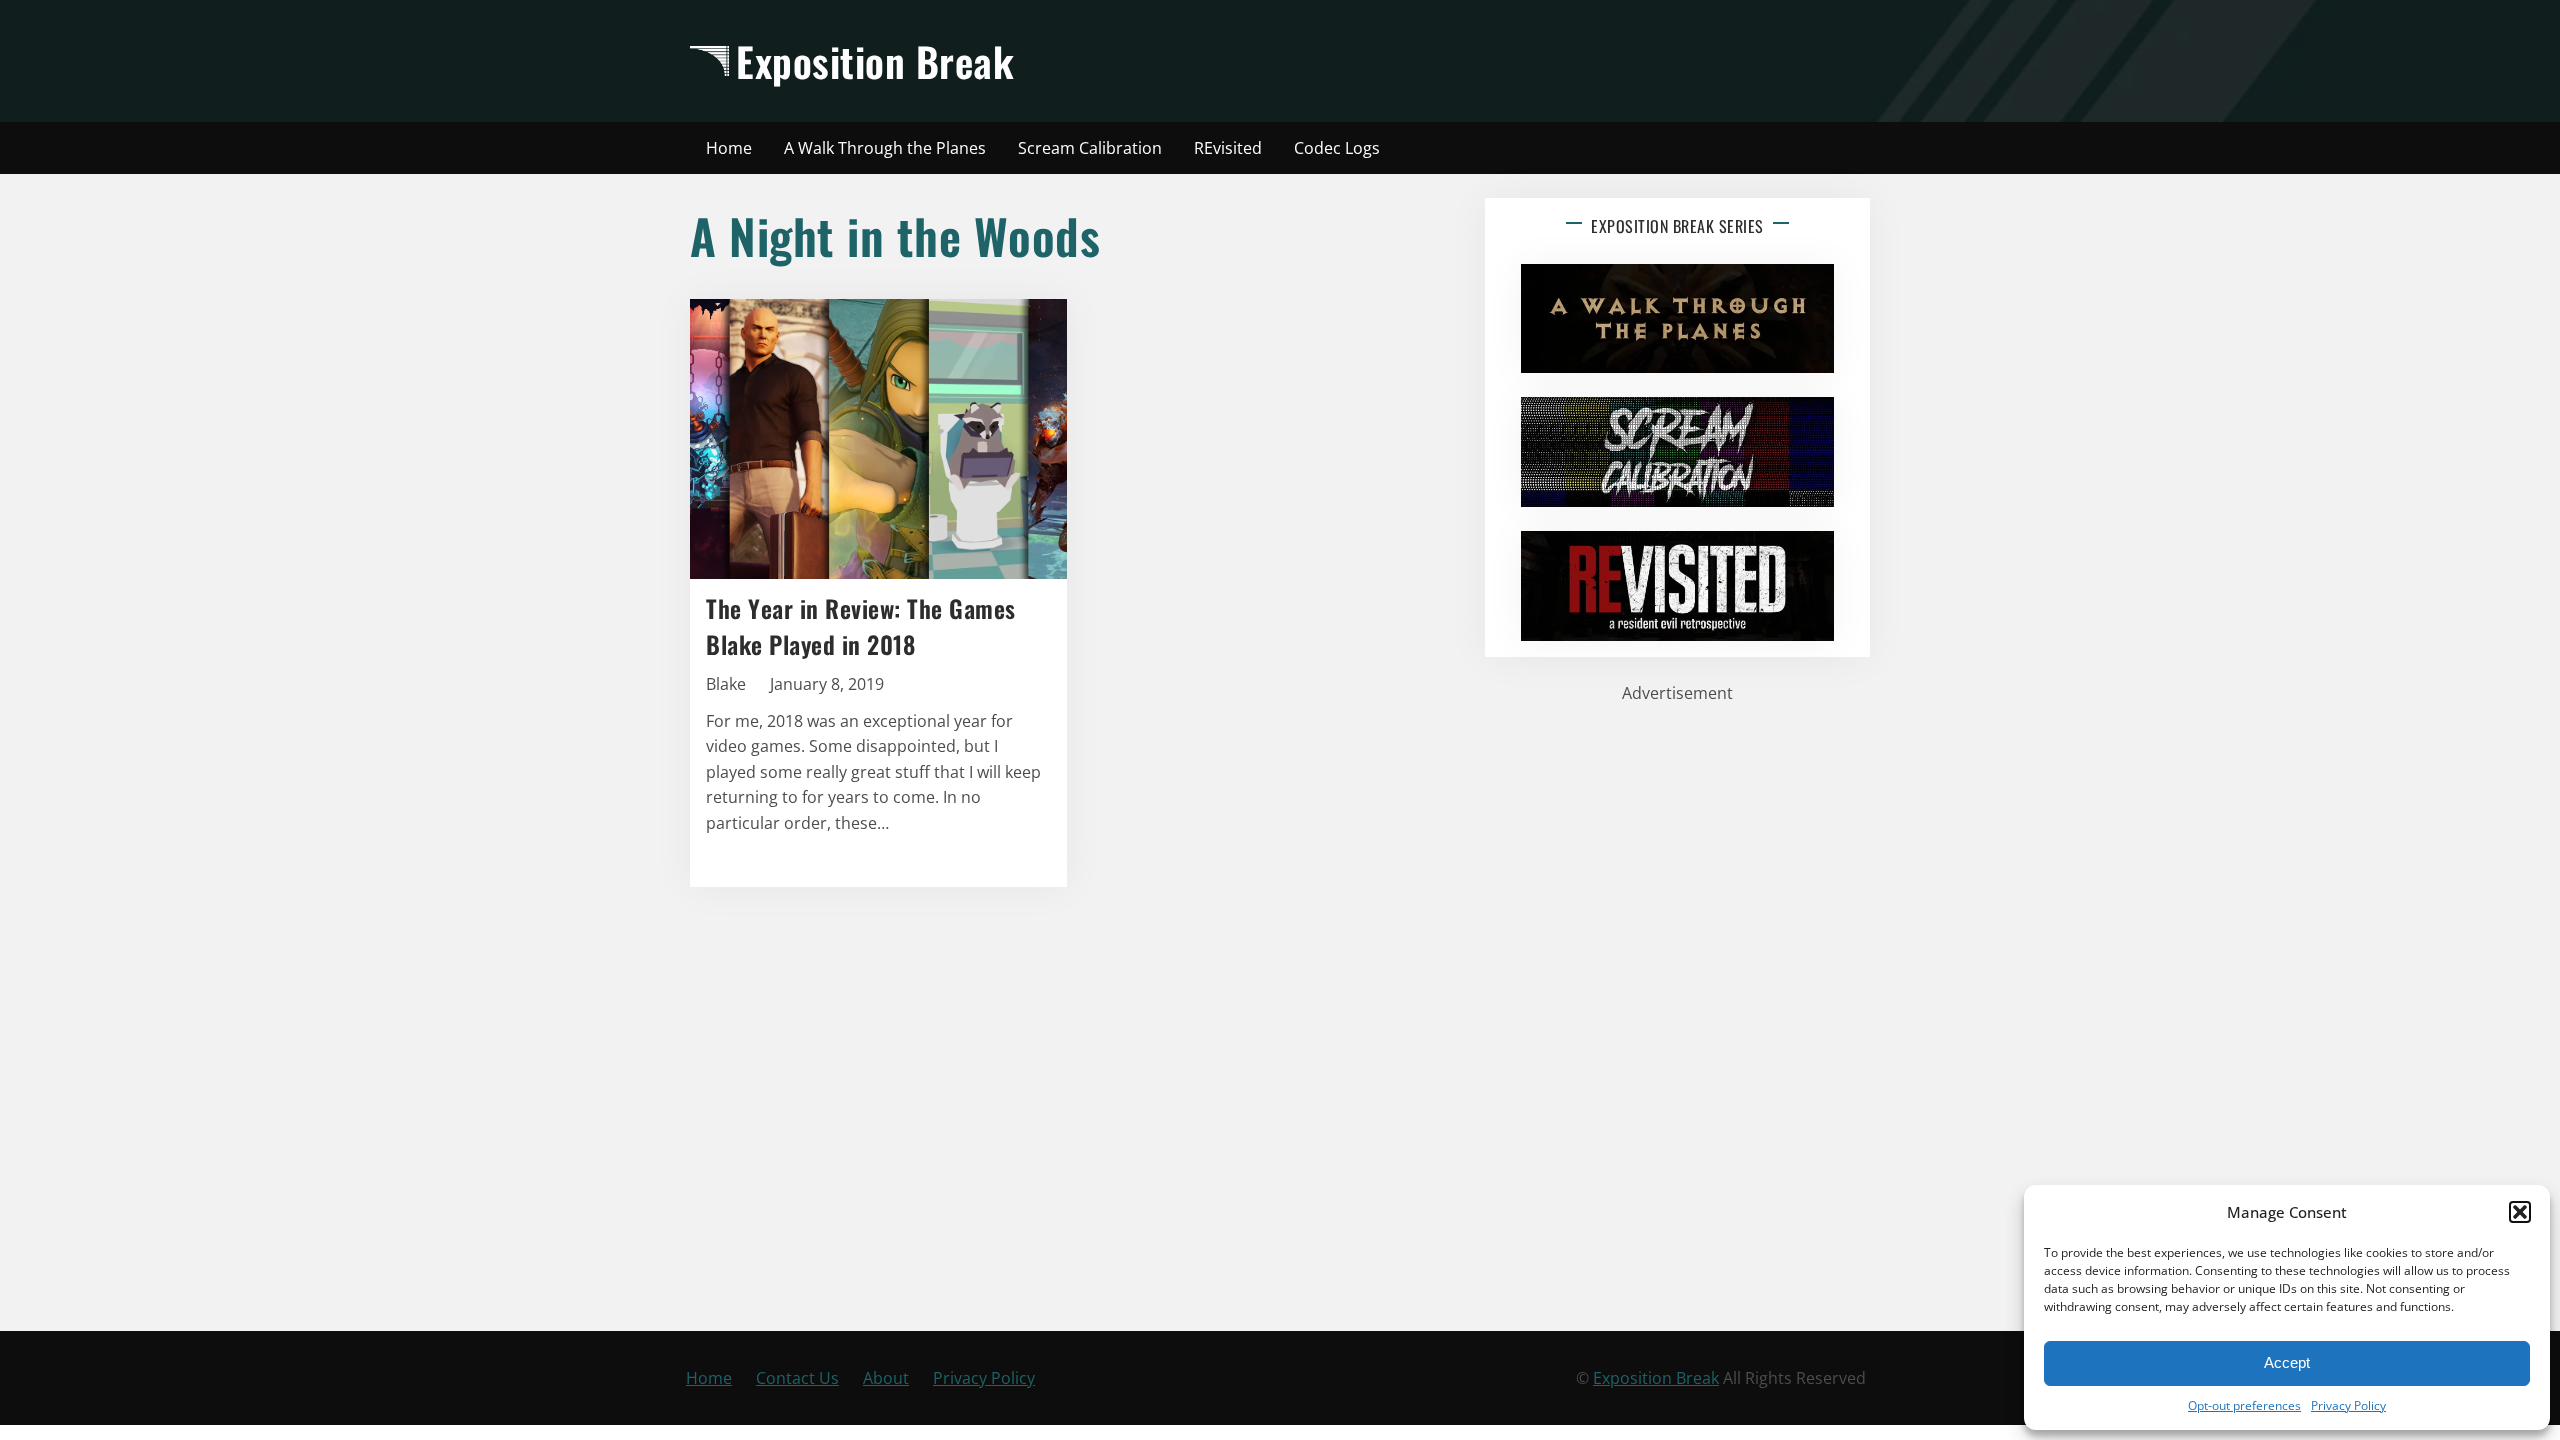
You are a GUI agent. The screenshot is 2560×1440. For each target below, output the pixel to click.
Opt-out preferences (2244, 1405)
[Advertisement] (1457, 61)
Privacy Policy (2348, 1405)
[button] (2520, 1212)
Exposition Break (875, 61)
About (886, 1378)
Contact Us (797, 1378)
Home (709, 1378)
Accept (2287, 1362)
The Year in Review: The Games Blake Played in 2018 (861, 626)
